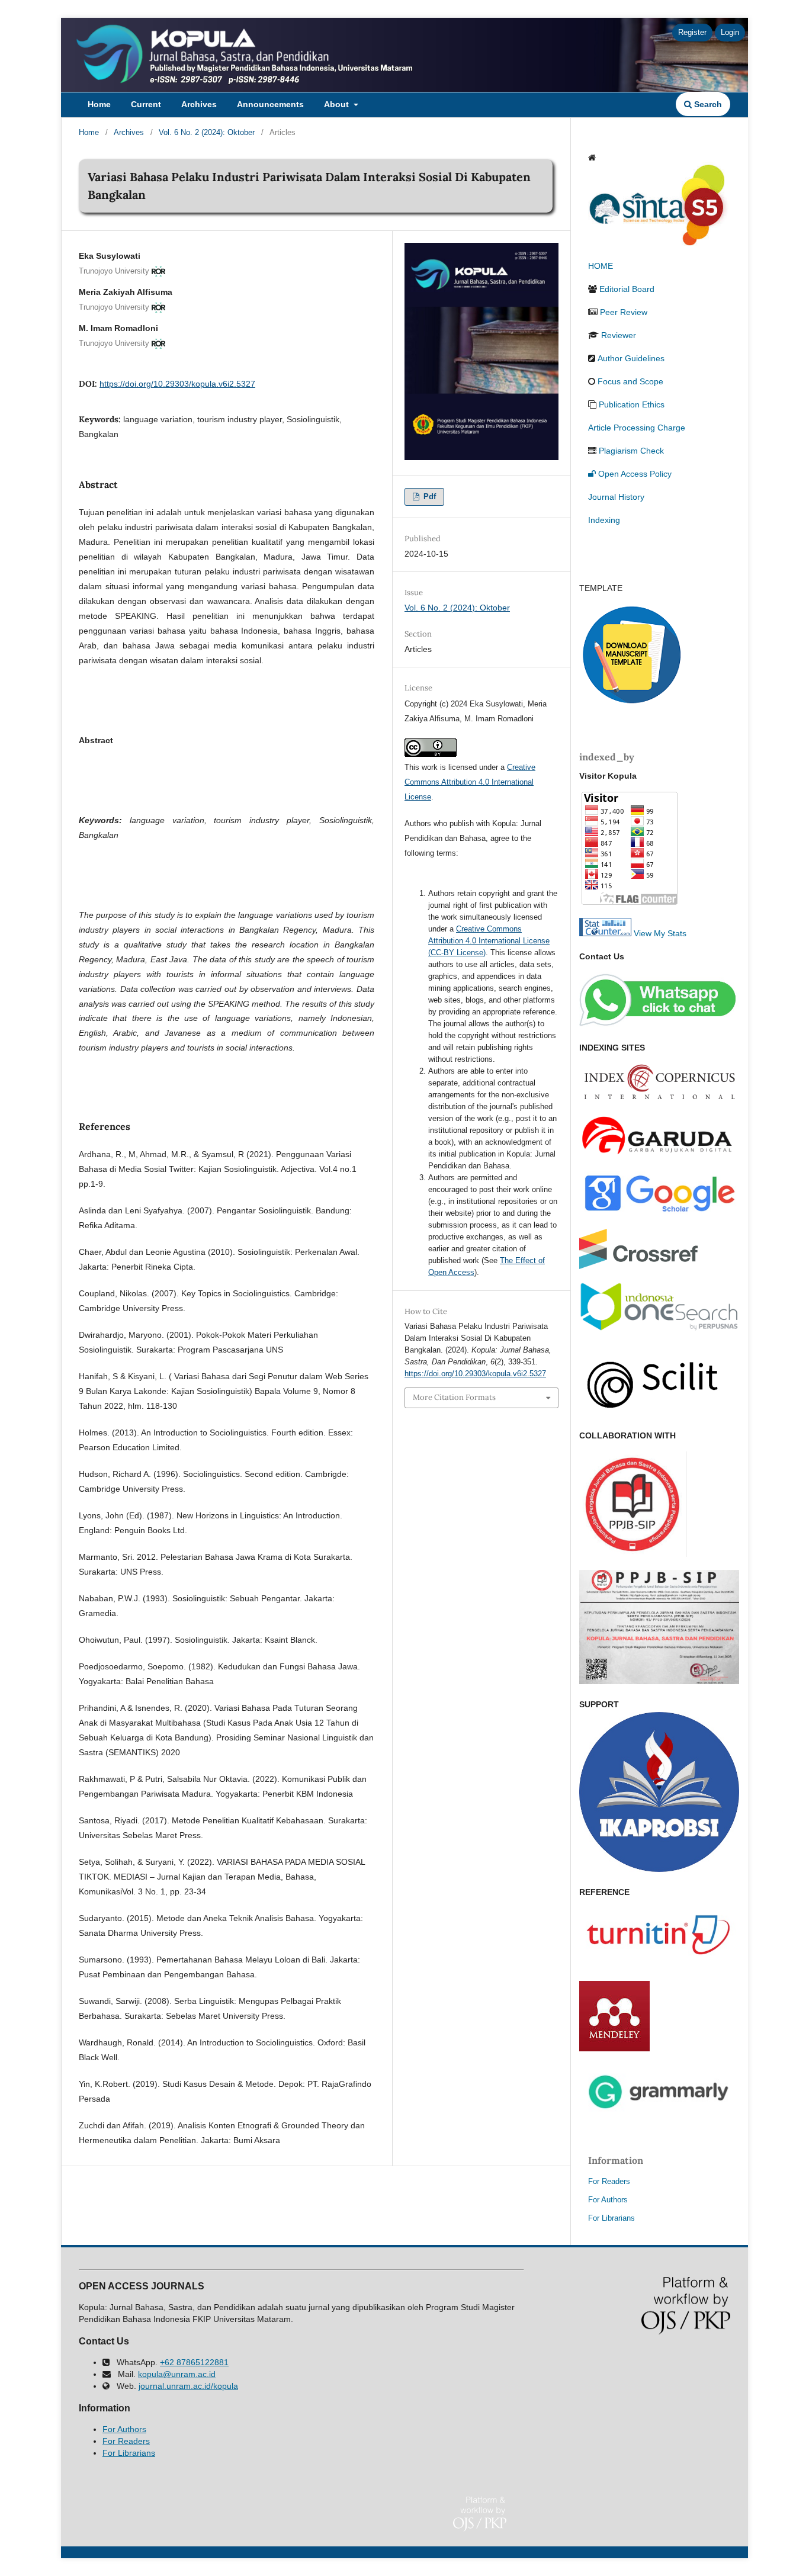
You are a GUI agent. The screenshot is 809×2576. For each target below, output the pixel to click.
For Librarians (611, 2218)
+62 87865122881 (194, 2362)
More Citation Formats (454, 1397)
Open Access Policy (635, 474)
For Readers (609, 2181)
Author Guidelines (631, 358)
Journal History (616, 497)
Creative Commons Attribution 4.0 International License (470, 782)
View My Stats (660, 933)
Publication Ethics (632, 404)
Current (146, 104)
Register (692, 32)
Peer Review (624, 312)
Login (730, 32)
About (338, 104)
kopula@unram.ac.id (177, 2374)
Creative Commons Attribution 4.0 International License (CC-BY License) (489, 941)
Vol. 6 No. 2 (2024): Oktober (207, 132)
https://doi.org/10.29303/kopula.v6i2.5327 (177, 384)
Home (99, 104)
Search (707, 104)
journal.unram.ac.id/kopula (188, 2386)
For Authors (608, 2200)
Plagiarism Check (631, 451)
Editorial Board (627, 289)
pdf (428, 497)
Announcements (270, 104)
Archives (199, 104)
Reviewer (619, 335)
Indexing (604, 520)
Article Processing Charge (637, 428)
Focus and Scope (630, 381)
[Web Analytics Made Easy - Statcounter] (605, 933)
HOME (601, 266)
